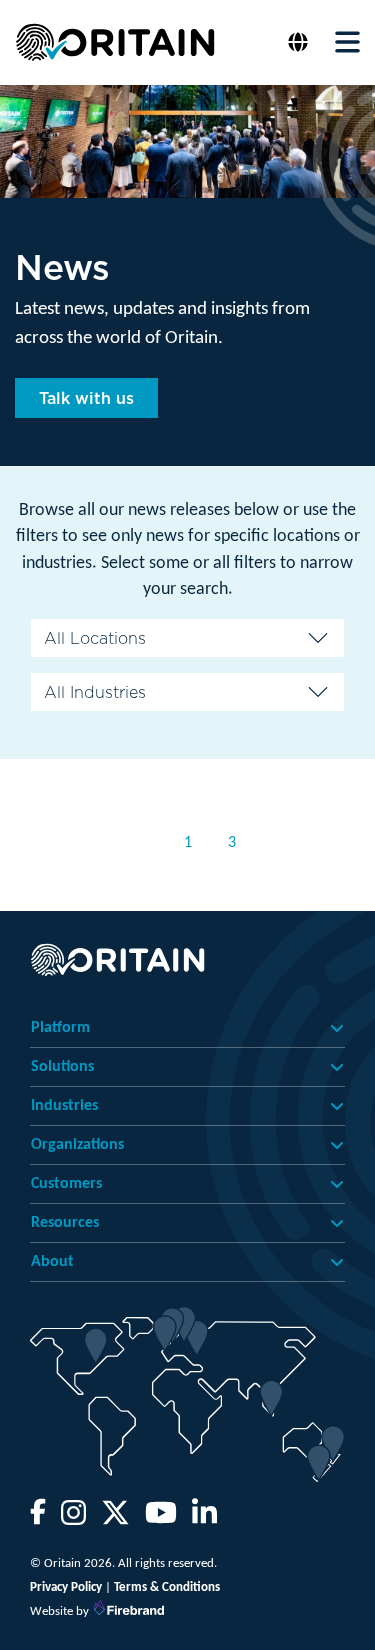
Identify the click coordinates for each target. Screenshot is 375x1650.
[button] (300, 42)
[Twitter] (115, 1519)
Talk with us (86, 398)
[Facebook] (38, 1519)
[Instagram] (73, 1519)
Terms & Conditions (167, 1587)
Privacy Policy (66, 1587)
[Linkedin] (204, 1519)
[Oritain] (115, 42)
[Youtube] (161, 1519)
